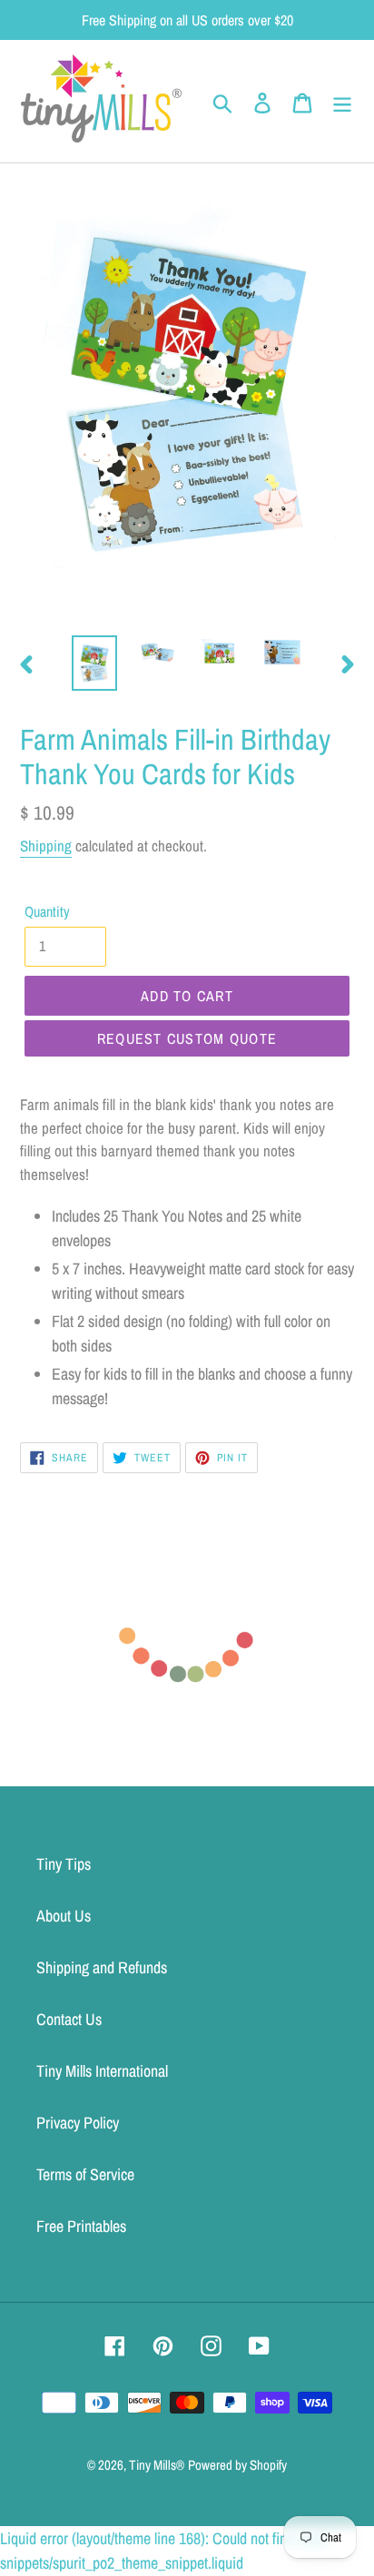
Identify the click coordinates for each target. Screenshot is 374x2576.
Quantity (47, 911)
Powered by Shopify (237, 2465)
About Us (64, 1916)
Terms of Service (85, 2174)
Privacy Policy (78, 2123)
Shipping (46, 846)
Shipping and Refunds (102, 1967)
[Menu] (342, 101)
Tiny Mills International (102, 2071)
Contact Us (69, 2019)
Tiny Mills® (157, 2465)
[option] (95, 663)
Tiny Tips (64, 1864)
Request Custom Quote (187, 1038)
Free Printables (81, 2226)
